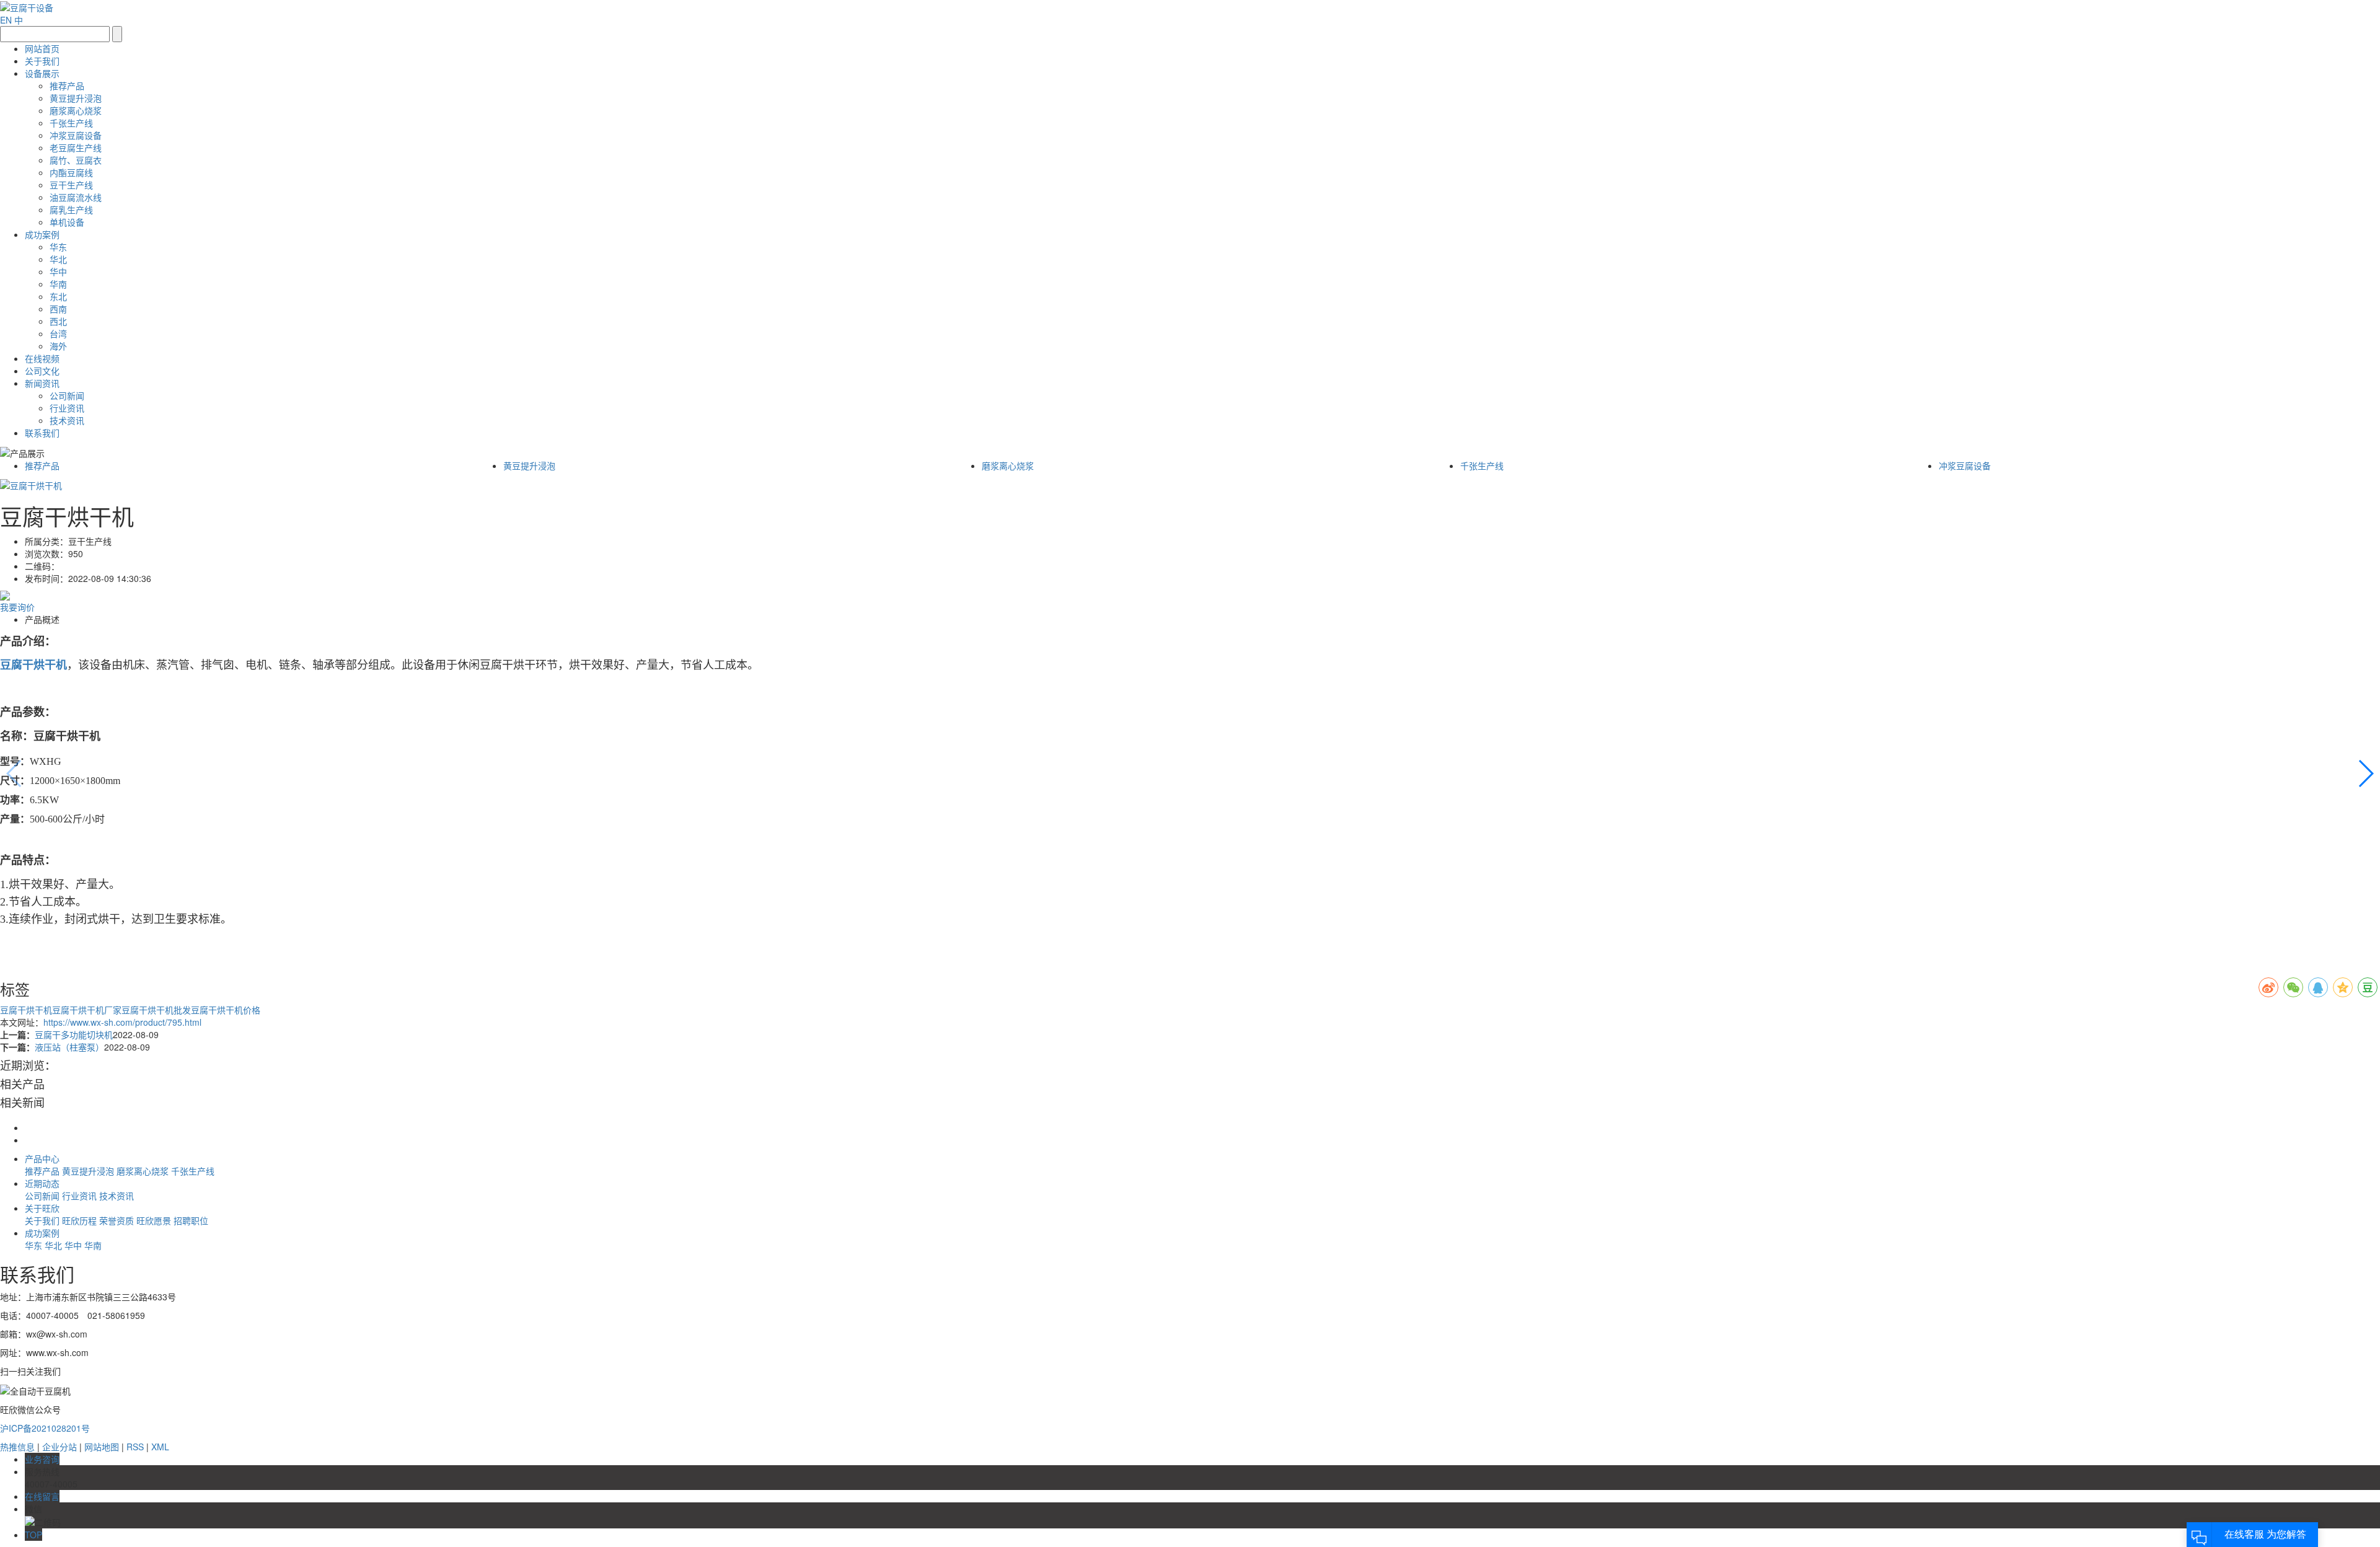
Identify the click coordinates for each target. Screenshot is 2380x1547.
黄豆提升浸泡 (76, 98)
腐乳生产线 (71, 209)
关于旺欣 (42, 1208)
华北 (58, 259)
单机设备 (67, 222)
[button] (2365, 773)
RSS (135, 1447)
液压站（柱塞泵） (69, 1047)
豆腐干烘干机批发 (156, 1010)
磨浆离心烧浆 (76, 110)
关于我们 (42, 61)
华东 (58, 247)
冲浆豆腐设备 (76, 135)
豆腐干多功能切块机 (74, 1034)
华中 (58, 271)
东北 (58, 296)
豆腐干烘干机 (26, 1010)
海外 (58, 346)
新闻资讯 (42, 383)
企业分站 (59, 1447)
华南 (58, 284)
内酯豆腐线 (71, 172)
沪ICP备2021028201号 (45, 1428)
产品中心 (42, 1158)
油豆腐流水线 (76, 197)
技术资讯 (67, 420)
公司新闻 (67, 395)
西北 (58, 321)
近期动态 (42, 1183)
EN (6, 20)
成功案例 (42, 234)
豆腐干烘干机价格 (226, 1010)
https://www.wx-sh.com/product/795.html (122, 1022)
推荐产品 (67, 86)
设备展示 (42, 73)
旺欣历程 (81, 1220)
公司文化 (42, 371)
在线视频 (42, 358)
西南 (58, 309)
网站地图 (102, 1447)
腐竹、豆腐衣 (76, 160)
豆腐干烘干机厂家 (87, 1010)
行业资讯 (67, 408)
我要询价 (17, 607)
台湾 (58, 333)
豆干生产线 (71, 185)
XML (160, 1447)
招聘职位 (191, 1220)
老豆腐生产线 (76, 148)
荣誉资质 (118, 1220)
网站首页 (42, 48)
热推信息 (17, 1447)
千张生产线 (71, 123)
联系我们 (42, 433)
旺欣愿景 (155, 1220)
